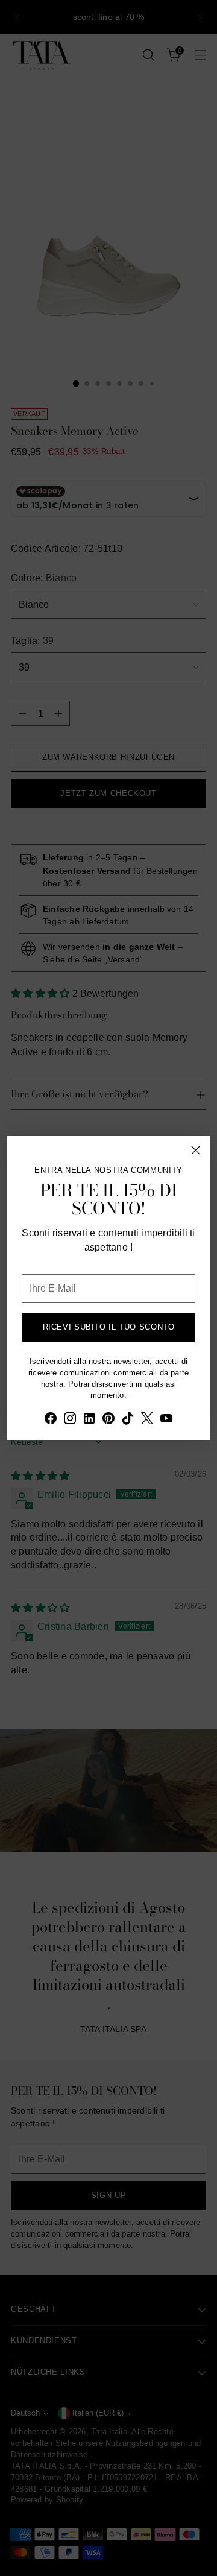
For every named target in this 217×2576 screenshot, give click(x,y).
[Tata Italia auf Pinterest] (108, 1420)
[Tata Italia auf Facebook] (51, 1420)
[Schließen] (196, 1150)
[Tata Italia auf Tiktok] (128, 1420)
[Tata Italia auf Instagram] (70, 1420)
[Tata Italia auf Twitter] (147, 1420)
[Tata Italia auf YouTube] (166, 1420)
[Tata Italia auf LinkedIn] (89, 1420)
